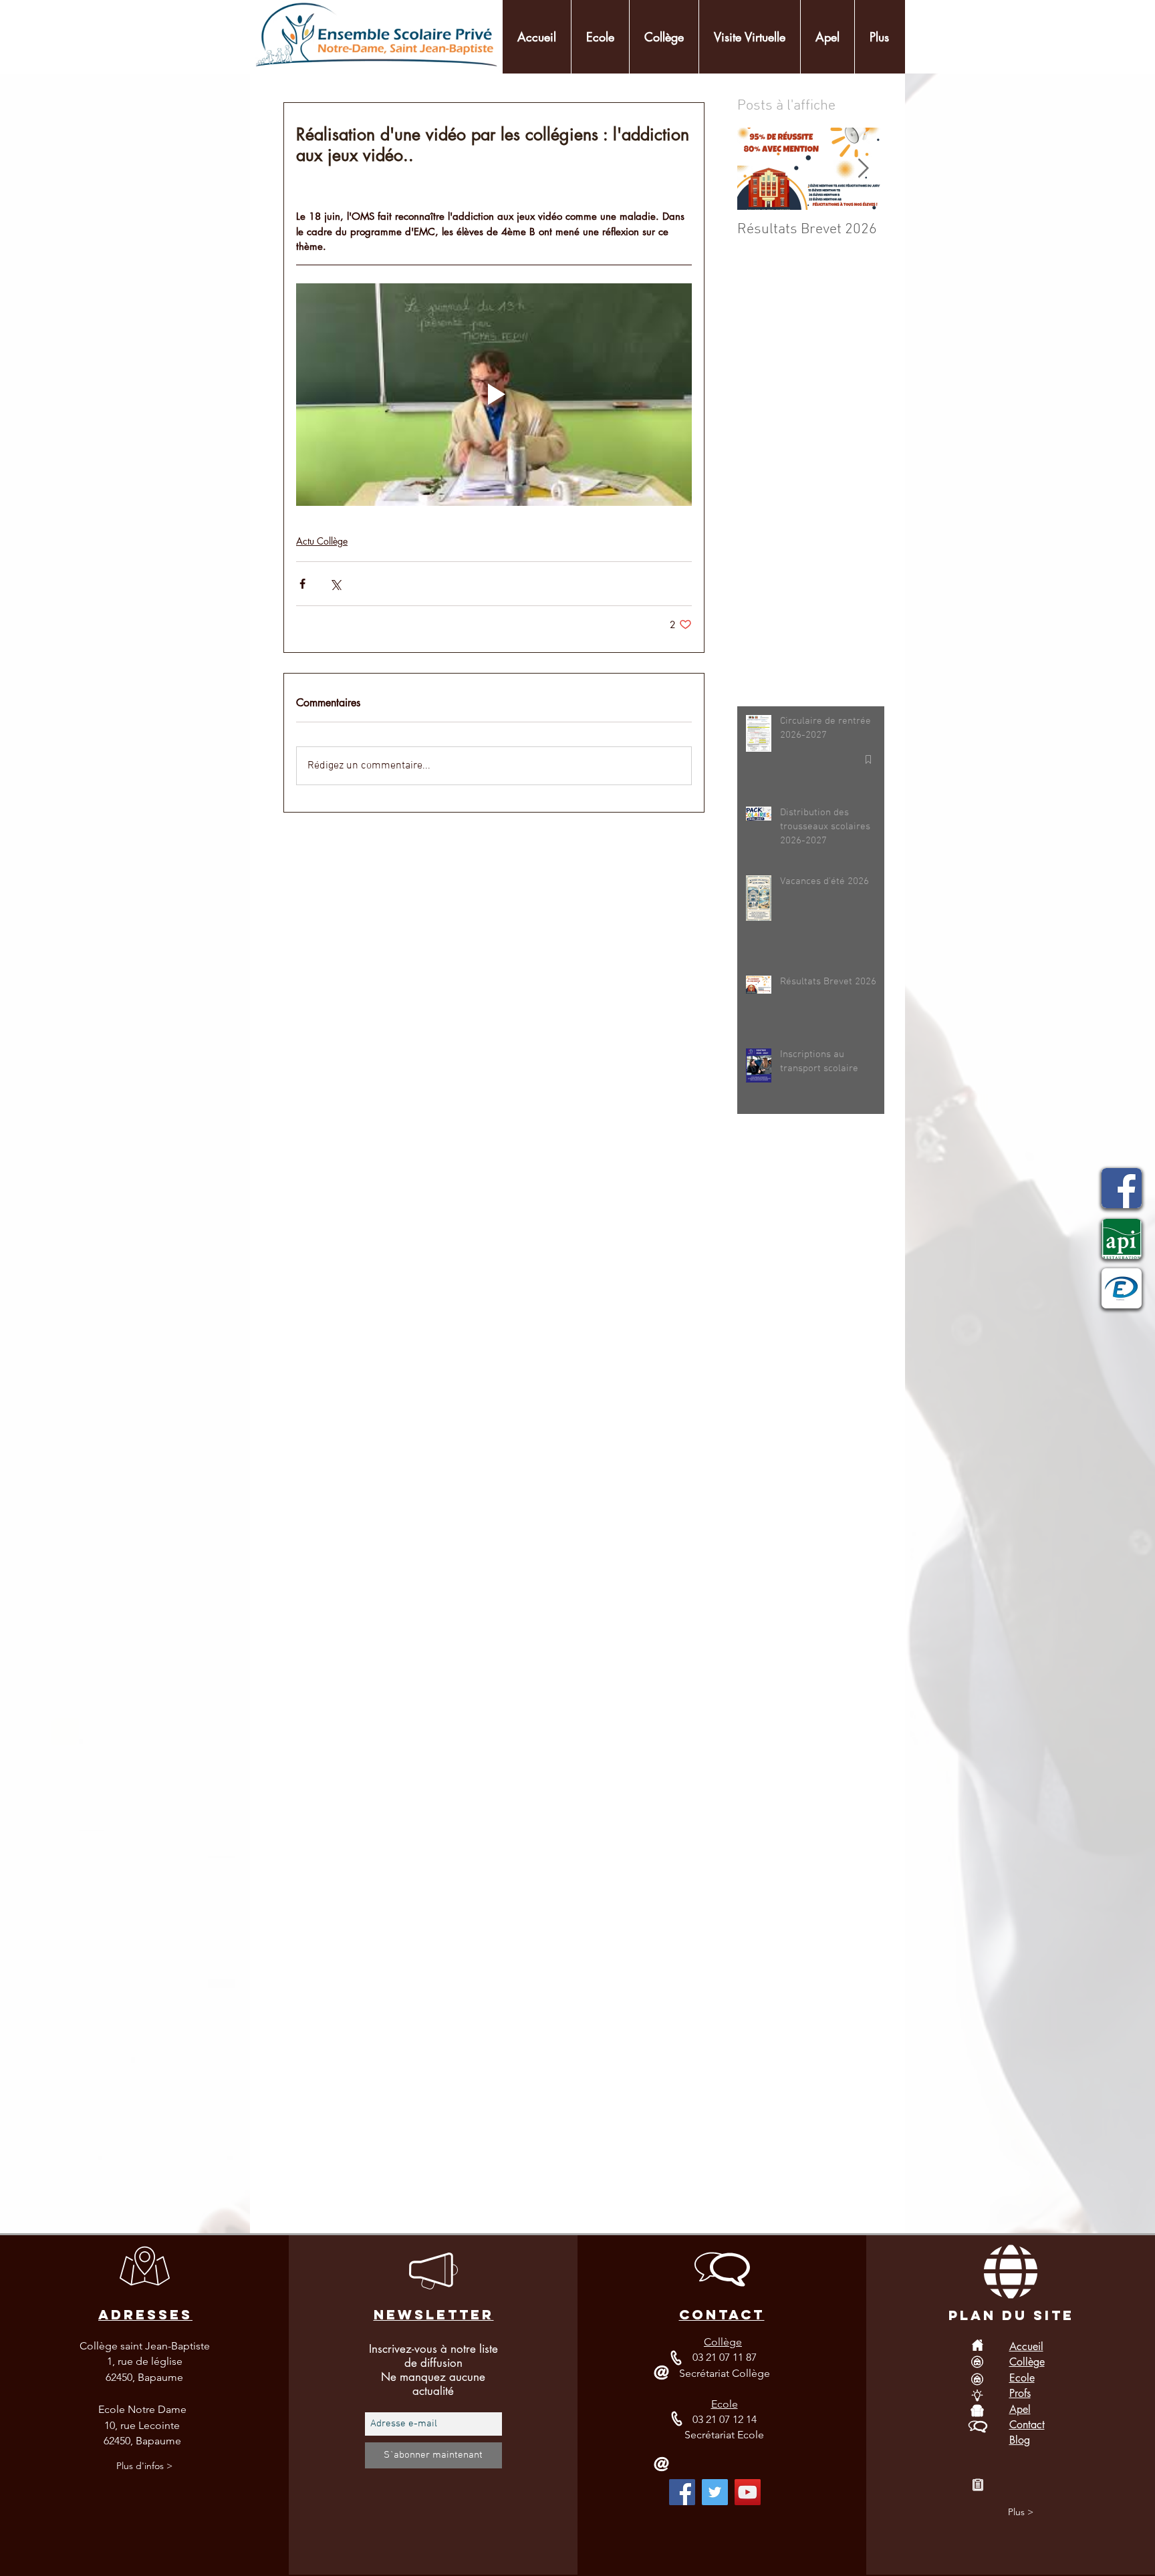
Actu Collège (322, 541)
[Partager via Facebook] (302, 584)
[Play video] (494, 395)
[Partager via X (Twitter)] (335, 584)
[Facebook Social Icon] (682, 2492)
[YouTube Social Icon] (748, 2492)
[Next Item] (863, 169)
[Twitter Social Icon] (715, 2492)
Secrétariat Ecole (724, 2435)
